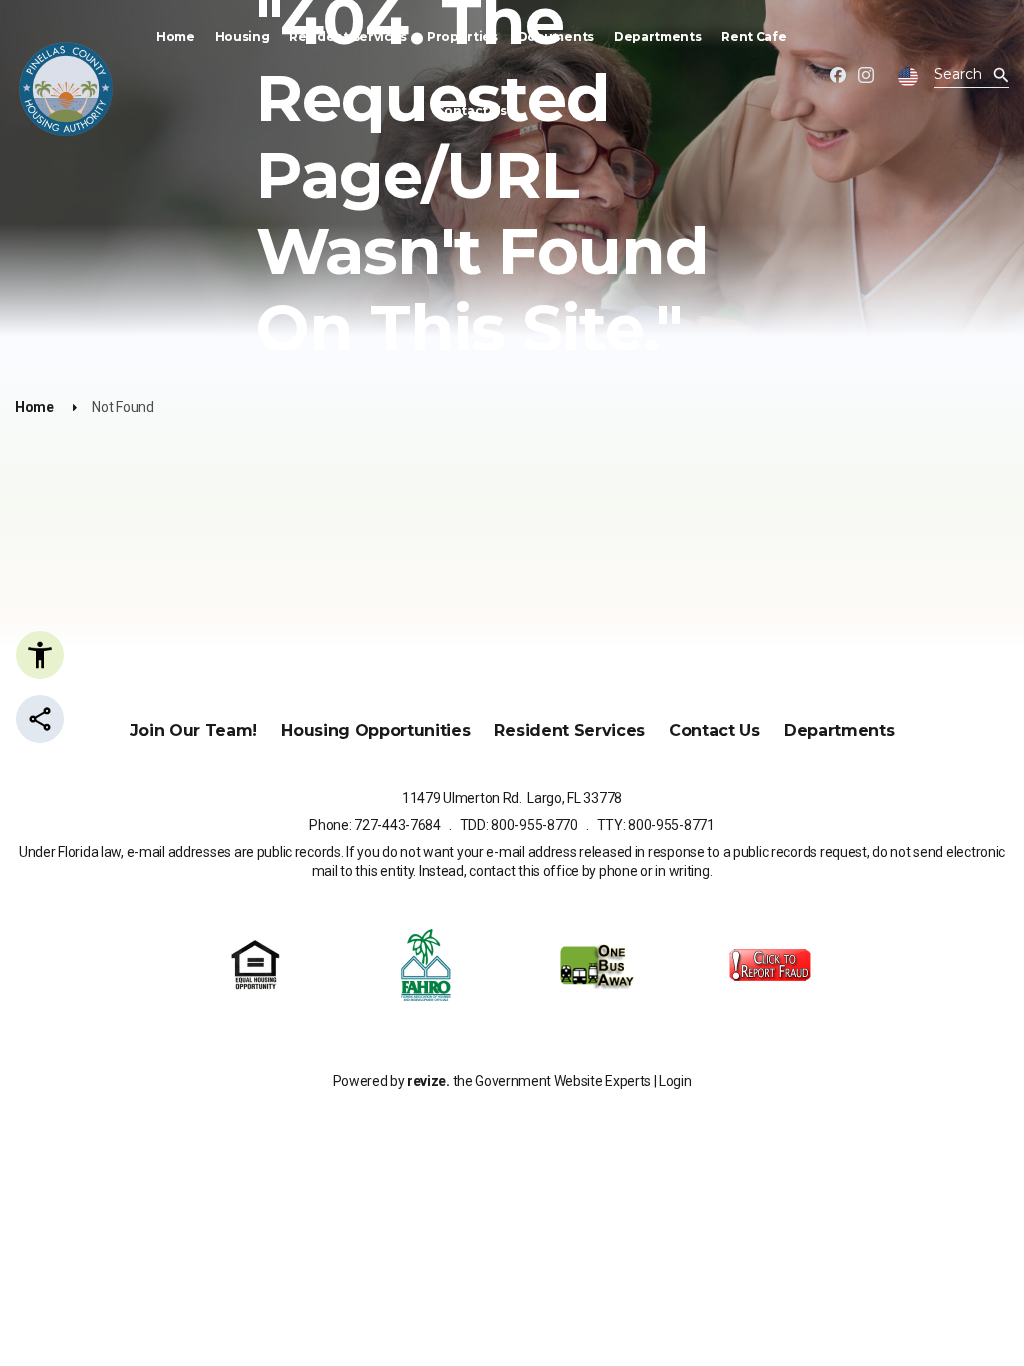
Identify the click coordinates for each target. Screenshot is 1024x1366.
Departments (657, 36)
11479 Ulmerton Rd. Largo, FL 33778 (512, 798)
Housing (242, 36)
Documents (556, 36)
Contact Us (471, 110)
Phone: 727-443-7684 (375, 825)
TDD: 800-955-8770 (519, 825)
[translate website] (908, 77)
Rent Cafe (753, 36)
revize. (428, 1081)
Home (175, 36)
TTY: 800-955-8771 (656, 825)
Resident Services (348, 36)
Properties (462, 36)
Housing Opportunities (375, 730)
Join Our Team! (194, 730)
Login (675, 1081)
